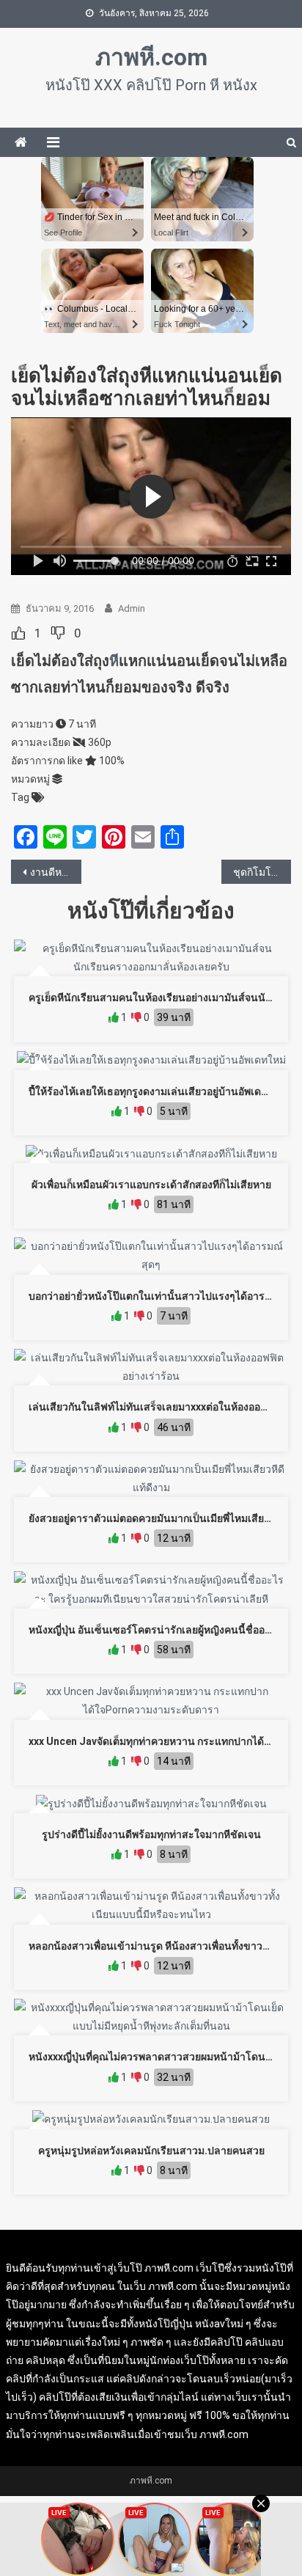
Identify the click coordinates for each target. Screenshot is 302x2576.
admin (132, 608)
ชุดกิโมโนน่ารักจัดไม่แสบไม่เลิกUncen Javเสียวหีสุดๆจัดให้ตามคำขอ (262, 872)
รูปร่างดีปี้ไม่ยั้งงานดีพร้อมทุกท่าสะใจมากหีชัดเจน (151, 1834)
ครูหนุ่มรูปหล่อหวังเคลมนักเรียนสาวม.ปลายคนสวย (151, 2151)
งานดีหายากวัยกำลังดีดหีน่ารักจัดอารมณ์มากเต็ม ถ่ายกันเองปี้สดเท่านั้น (56, 872)
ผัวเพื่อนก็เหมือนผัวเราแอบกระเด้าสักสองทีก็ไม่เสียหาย (151, 1185)
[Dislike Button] (58, 633)
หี (114, 661)
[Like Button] (18, 633)
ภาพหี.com (151, 57)
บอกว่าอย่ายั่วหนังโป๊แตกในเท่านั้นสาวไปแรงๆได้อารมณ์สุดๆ (164, 1296)
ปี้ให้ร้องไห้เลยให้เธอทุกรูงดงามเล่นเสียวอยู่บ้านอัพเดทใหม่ (157, 1091)
